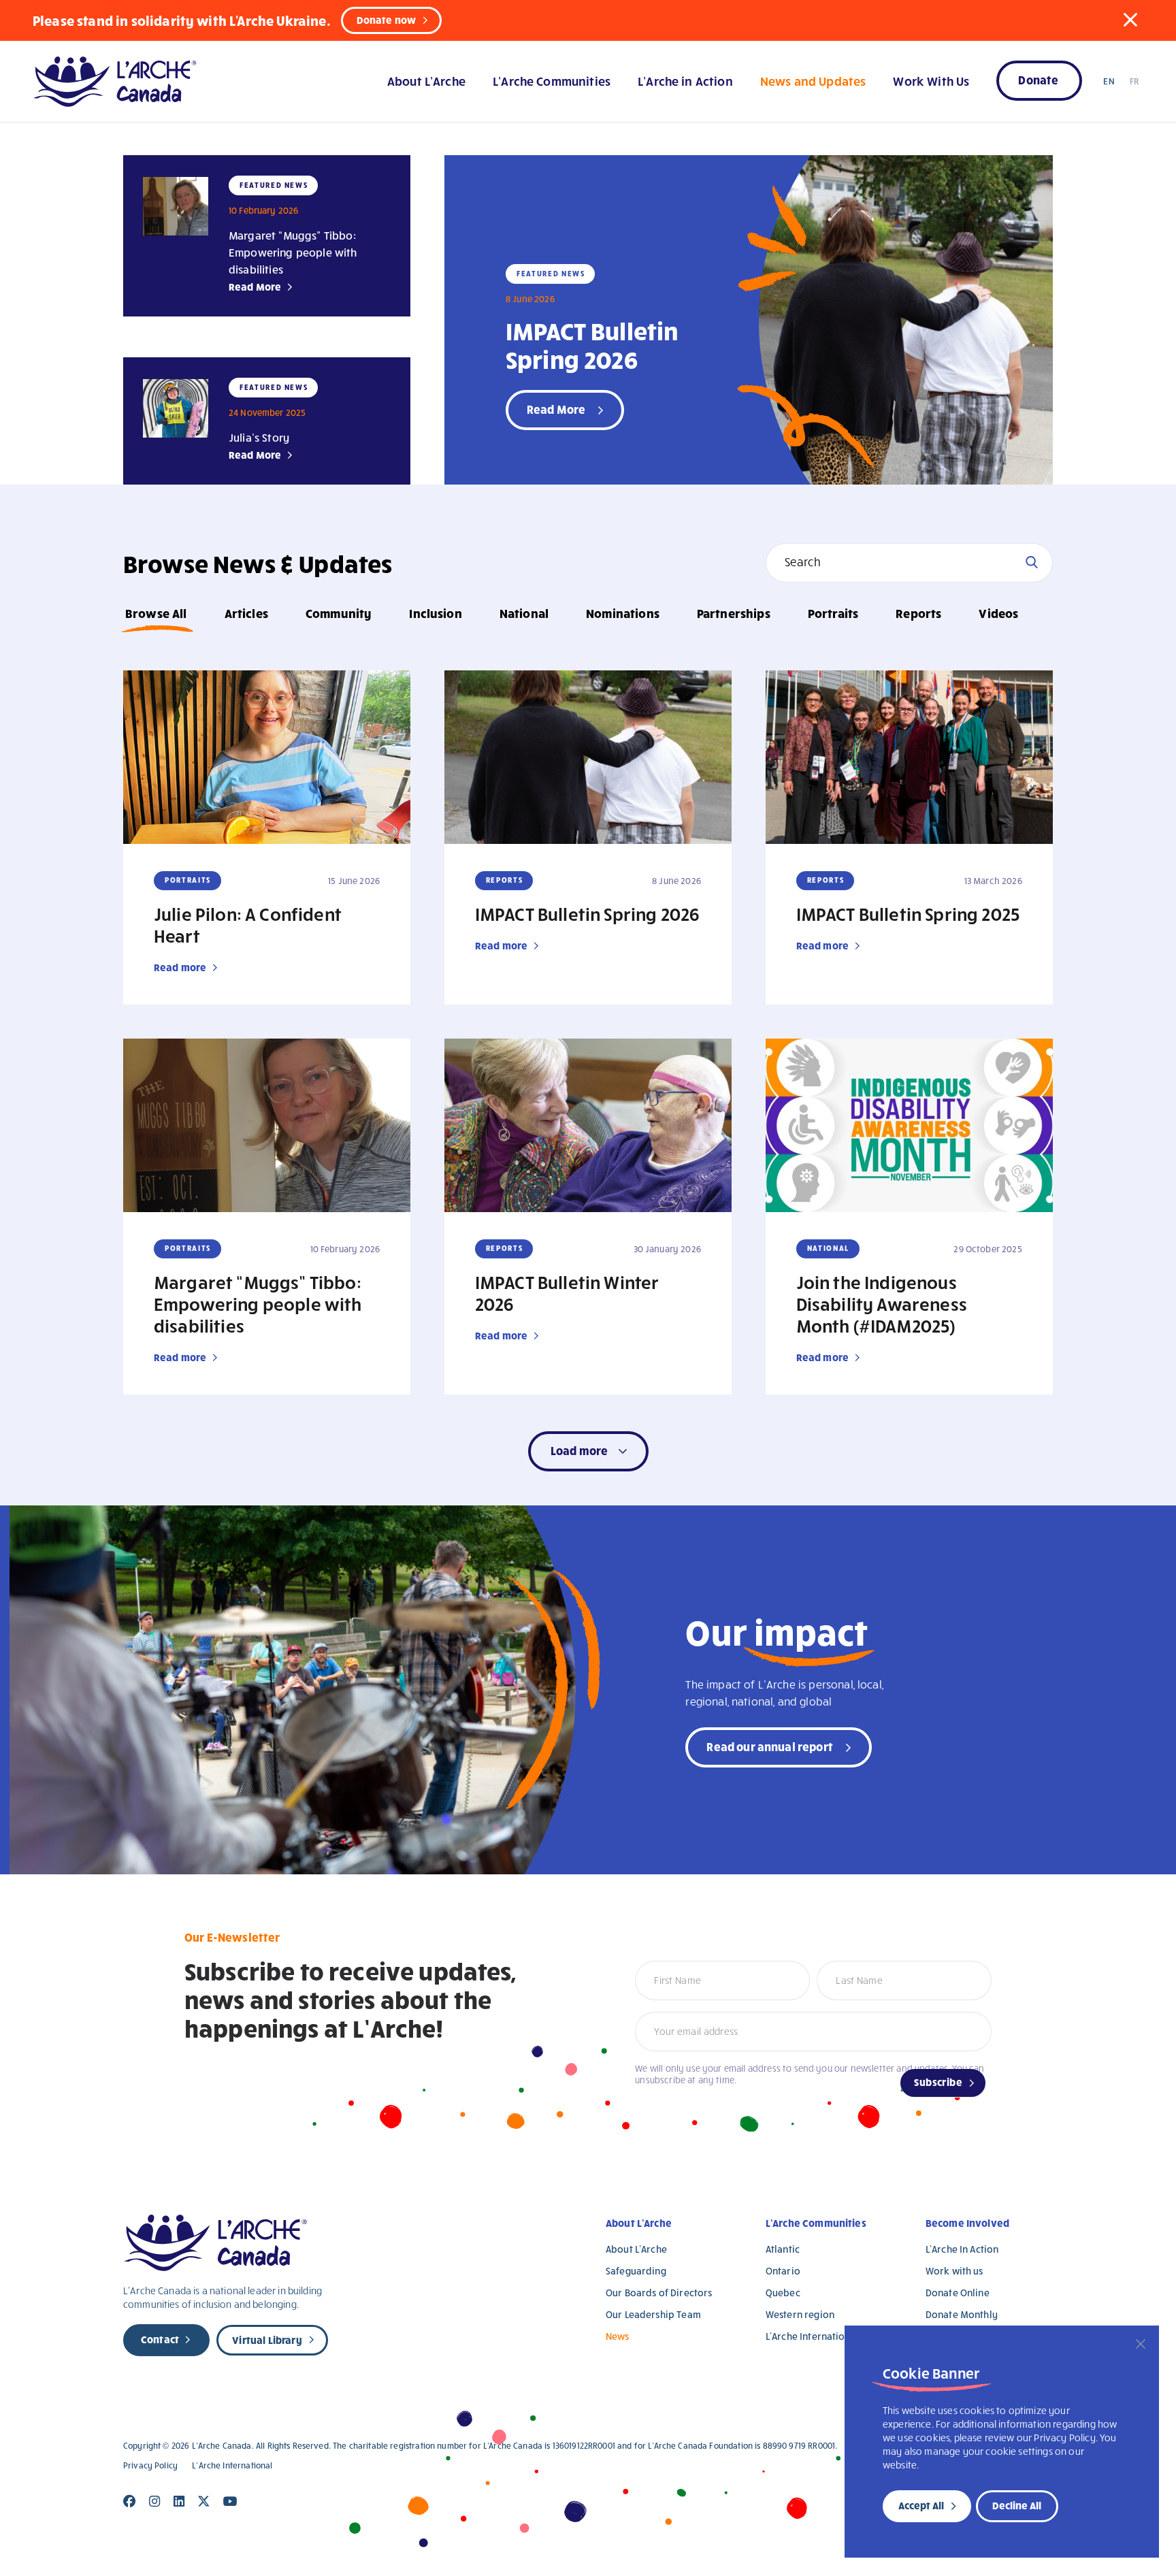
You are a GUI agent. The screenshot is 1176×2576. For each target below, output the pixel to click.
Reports (918, 613)
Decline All (1017, 2505)
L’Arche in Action (685, 81)
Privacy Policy (150, 2465)
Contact (160, 2339)
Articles (246, 613)
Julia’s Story (259, 437)
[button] (1130, 20)
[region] (1002, 2442)
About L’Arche (426, 81)
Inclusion (435, 613)
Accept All (921, 2505)
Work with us (954, 2271)
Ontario (783, 2271)
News (618, 2336)
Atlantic (783, 2249)
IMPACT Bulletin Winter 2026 (567, 1292)
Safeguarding (636, 2271)
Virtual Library (267, 2340)
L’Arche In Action (962, 2249)
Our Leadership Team (653, 2314)
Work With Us (931, 81)
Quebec (783, 2293)
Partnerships (734, 613)
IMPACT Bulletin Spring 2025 (908, 913)
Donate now (387, 20)
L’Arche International (812, 2336)
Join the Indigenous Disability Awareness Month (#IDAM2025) (882, 1303)
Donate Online (958, 2293)
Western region (800, 2314)
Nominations (623, 613)
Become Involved (967, 2223)
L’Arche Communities (552, 81)
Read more (180, 967)
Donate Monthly (962, 2314)
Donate (1038, 79)
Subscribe (938, 2082)
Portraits (833, 613)
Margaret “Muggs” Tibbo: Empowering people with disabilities (293, 252)
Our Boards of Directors (659, 2293)
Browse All (156, 613)
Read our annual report (770, 1746)
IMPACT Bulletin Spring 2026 (592, 344)
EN (1109, 81)
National (524, 613)
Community (339, 613)
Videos (998, 613)
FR (1134, 81)
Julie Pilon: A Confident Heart (248, 924)
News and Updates (813, 81)
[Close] (1141, 2344)
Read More (255, 287)
